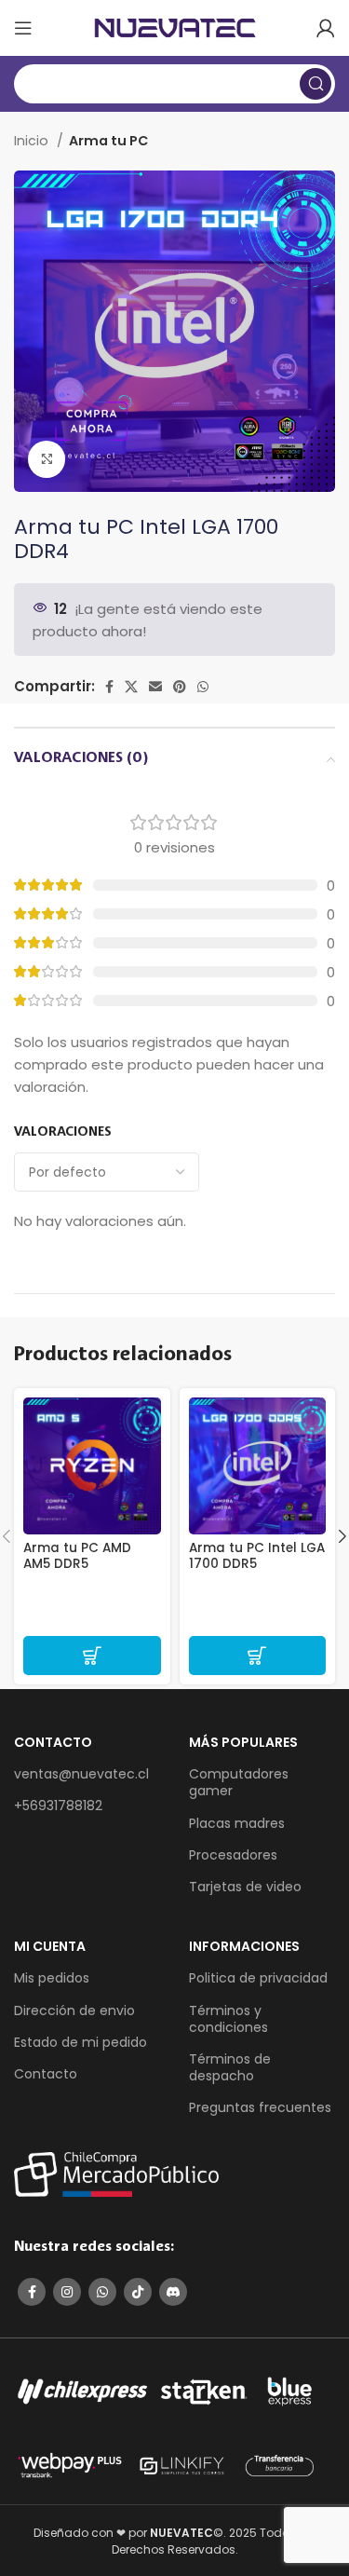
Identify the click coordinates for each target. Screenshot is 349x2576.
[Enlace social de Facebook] (109, 687)
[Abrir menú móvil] (23, 28)
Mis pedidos (52, 1978)
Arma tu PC (108, 141)
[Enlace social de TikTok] (138, 2292)
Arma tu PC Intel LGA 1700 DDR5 (257, 1555)
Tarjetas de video (245, 1887)
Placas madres (237, 1823)
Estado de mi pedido (81, 2042)
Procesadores (233, 1855)
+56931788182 (58, 1806)
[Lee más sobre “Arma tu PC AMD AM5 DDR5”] (92, 1656)
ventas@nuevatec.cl (81, 1774)
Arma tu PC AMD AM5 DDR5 (77, 1555)
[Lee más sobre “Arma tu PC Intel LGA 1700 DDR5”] (258, 1656)
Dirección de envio (74, 2010)
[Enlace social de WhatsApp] (203, 687)
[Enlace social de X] (131, 687)
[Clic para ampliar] (47, 459)
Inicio (33, 141)
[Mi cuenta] (326, 28)
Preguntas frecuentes (260, 2107)
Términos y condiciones (228, 2019)
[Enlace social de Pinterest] (180, 687)
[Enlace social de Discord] (173, 2292)
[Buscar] (315, 84)
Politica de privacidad (258, 1978)
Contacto (46, 2074)
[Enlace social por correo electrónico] (155, 687)
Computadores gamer (239, 1782)
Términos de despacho (230, 2067)
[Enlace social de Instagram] (67, 2292)
